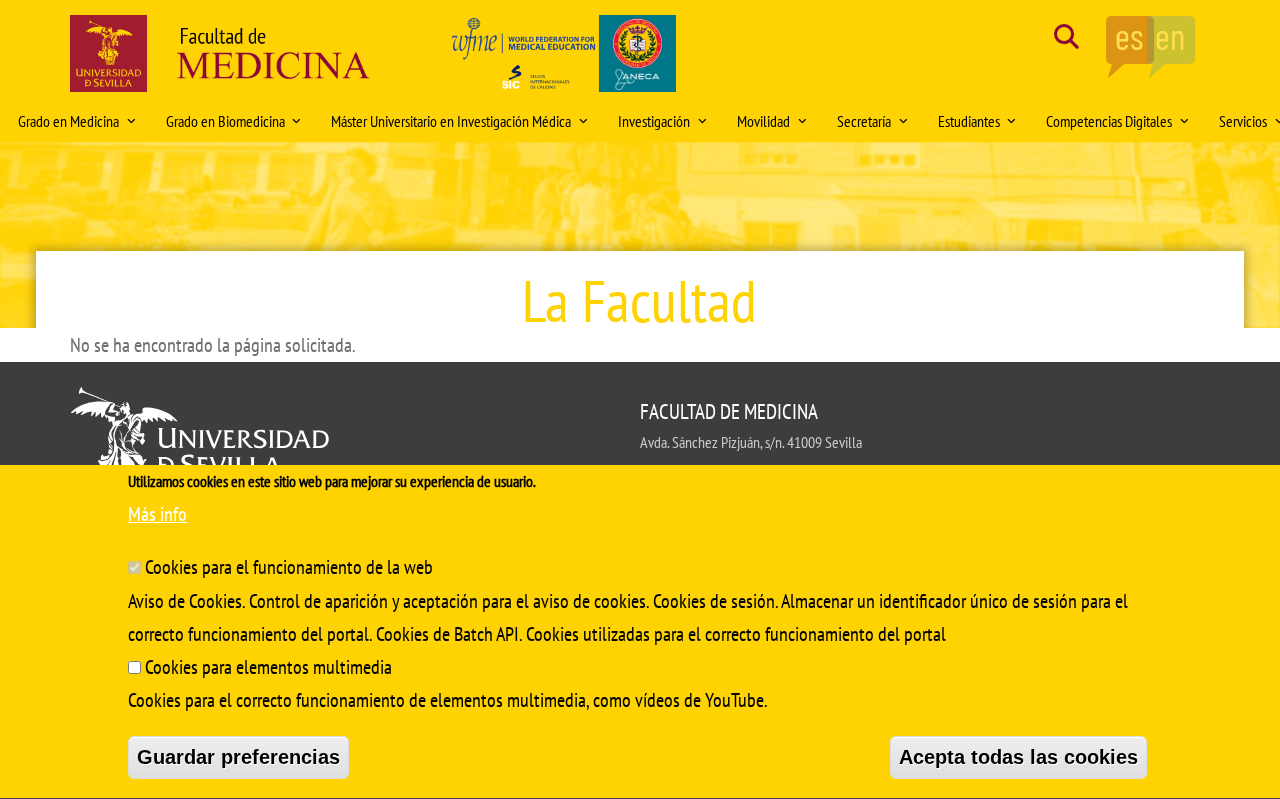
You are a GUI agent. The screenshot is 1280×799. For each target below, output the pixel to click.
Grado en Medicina (68, 121)
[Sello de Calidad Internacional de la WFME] (562, 58)
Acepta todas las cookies (1018, 757)
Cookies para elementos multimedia (268, 666)
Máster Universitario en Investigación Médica (451, 121)
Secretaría (864, 121)
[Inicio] (273, 58)
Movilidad (763, 121)
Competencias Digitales (1109, 121)
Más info (157, 514)
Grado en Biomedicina (225, 121)
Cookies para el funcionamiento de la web (289, 566)
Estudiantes (969, 121)
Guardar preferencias (238, 757)
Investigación (654, 121)
